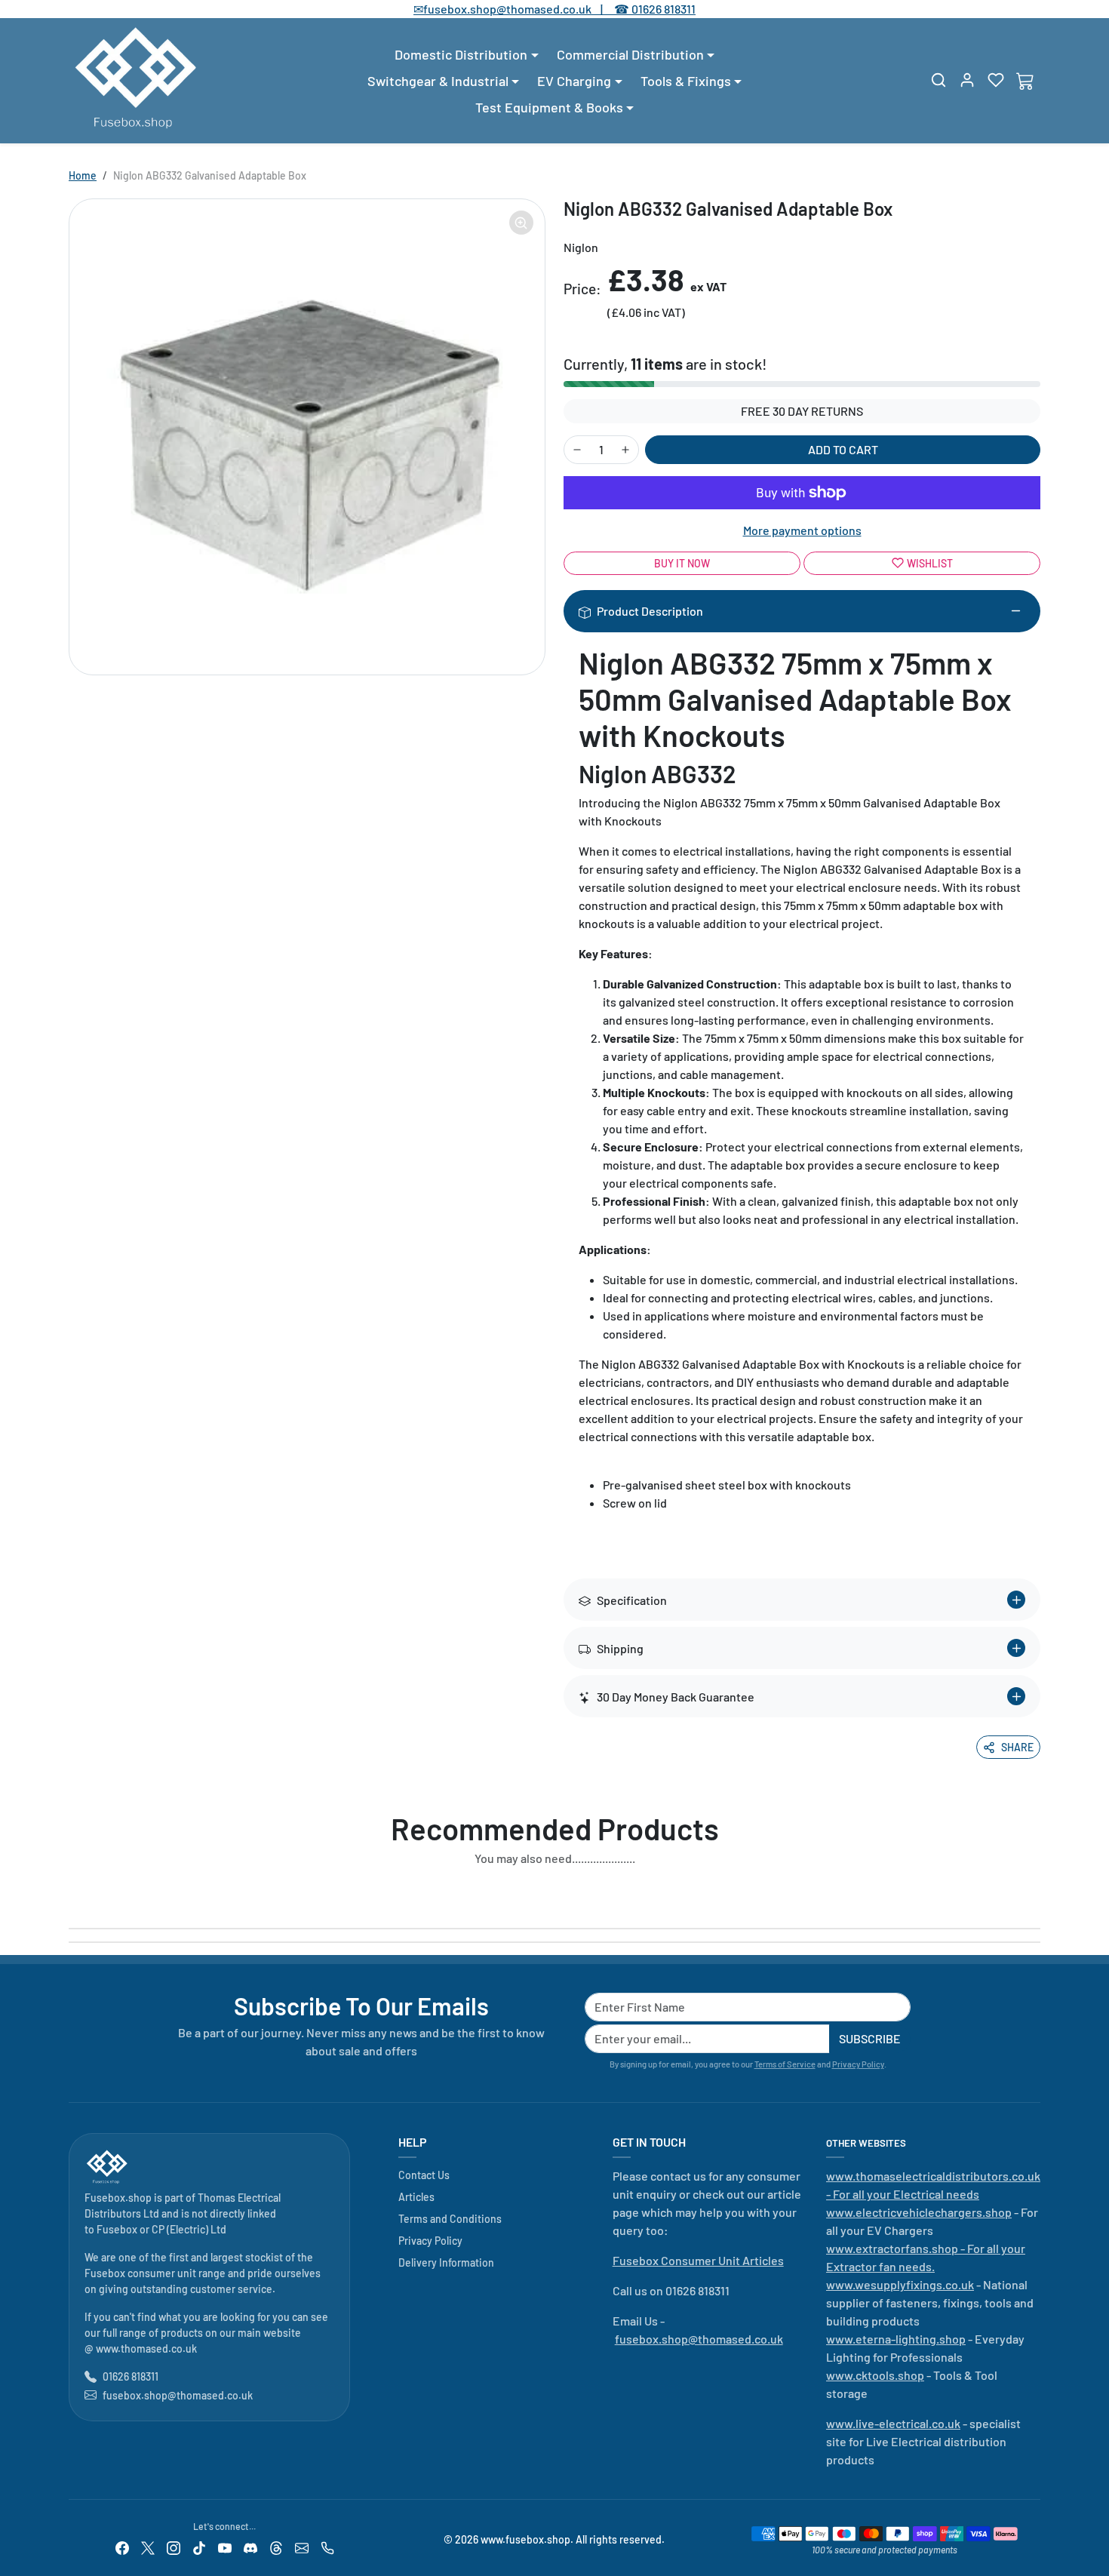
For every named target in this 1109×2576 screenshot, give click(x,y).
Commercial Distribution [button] (630, 54)
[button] (939, 80)
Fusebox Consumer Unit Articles (698, 2260)
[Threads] (276, 2547)
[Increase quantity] (625, 450)
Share (1017, 1747)
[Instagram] (174, 2547)
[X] (148, 2547)
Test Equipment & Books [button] (549, 107)
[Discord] (250, 2547)
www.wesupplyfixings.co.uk (900, 2284)
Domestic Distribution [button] (461, 54)
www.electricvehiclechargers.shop (919, 2212)
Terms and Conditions (450, 2219)
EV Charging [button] (574, 81)
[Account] (967, 80)
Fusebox (117, 2229)
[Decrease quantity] (577, 450)
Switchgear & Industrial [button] (438, 81)
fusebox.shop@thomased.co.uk (178, 2395)
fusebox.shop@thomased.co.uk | (521, 9)
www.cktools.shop (875, 2375)
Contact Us (424, 2175)
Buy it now (682, 563)
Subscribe (870, 2038)
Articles (416, 2197)
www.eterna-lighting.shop (896, 2339)
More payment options (802, 530)
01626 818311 (664, 9)
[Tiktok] (199, 2547)
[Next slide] (1036, 1893)
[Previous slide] (73, 1893)
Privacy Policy (858, 2064)
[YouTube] (225, 2547)
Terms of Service (785, 2064)
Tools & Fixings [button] (686, 81)
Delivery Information (446, 2262)
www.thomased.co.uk (146, 2349)
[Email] (302, 2547)
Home (83, 175)
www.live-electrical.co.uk (893, 2423)
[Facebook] (122, 2547)
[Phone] (327, 2547)
